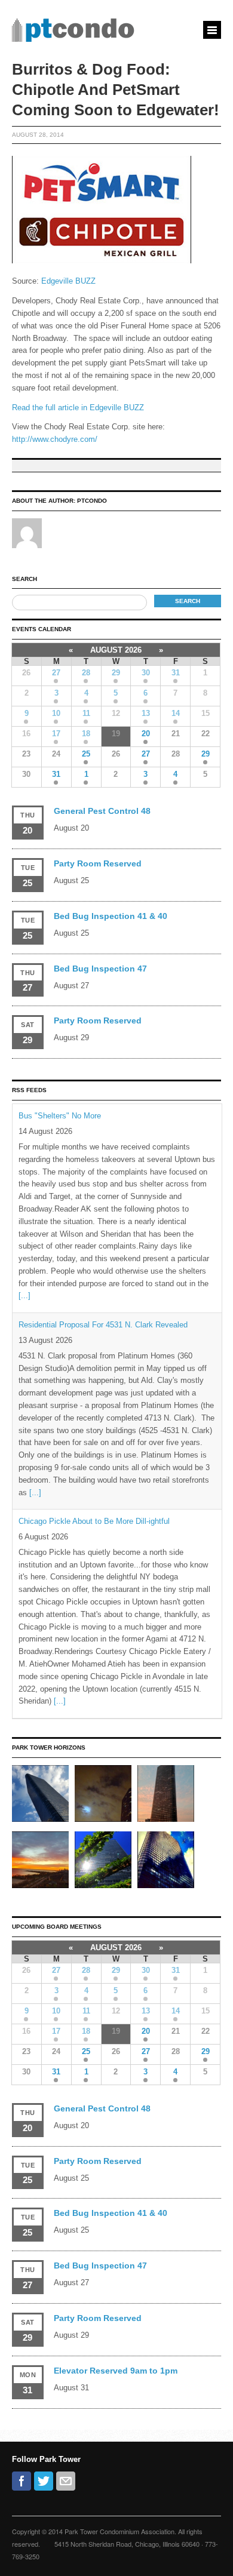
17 (56, 734)
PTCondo (92, 501)
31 (176, 673)
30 (146, 673)
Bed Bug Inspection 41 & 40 (111, 916)
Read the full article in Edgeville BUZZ (78, 408)
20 (146, 734)
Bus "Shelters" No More (60, 1116)
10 (56, 713)
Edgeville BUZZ (68, 281)
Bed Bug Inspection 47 (100, 969)
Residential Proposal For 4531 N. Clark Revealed (103, 1325)
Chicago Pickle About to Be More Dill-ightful (94, 1521)
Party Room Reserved (98, 863)
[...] (24, 1295)
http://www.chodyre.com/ (55, 439)
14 (176, 713)
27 (56, 673)
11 (86, 713)
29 (116, 673)
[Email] (66, 2481)
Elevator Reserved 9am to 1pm (116, 2371)
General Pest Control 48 (102, 811)
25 (86, 754)
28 (86, 673)
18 (86, 734)
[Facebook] (22, 2481)
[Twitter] (44, 2481)
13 (146, 713)
